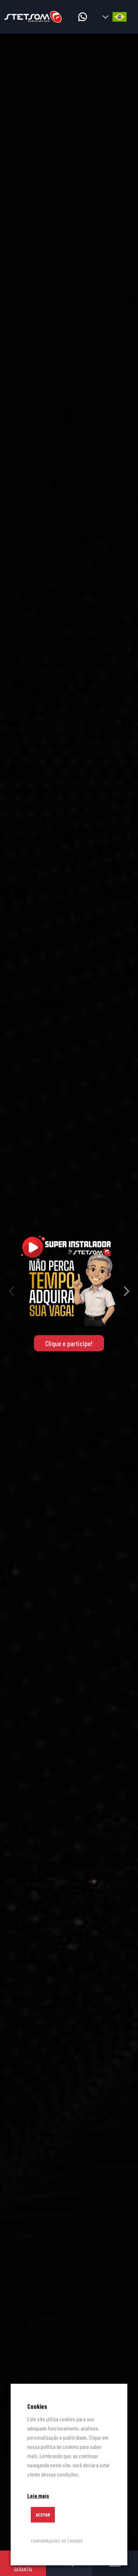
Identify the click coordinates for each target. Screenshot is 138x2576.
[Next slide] (127, 1292)
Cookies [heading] (37, 2406)
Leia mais (38, 2495)
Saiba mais (69, 1347)
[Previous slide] (11, 1292)
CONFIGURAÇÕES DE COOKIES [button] (57, 2541)
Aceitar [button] (43, 2515)
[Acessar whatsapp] (83, 17)
